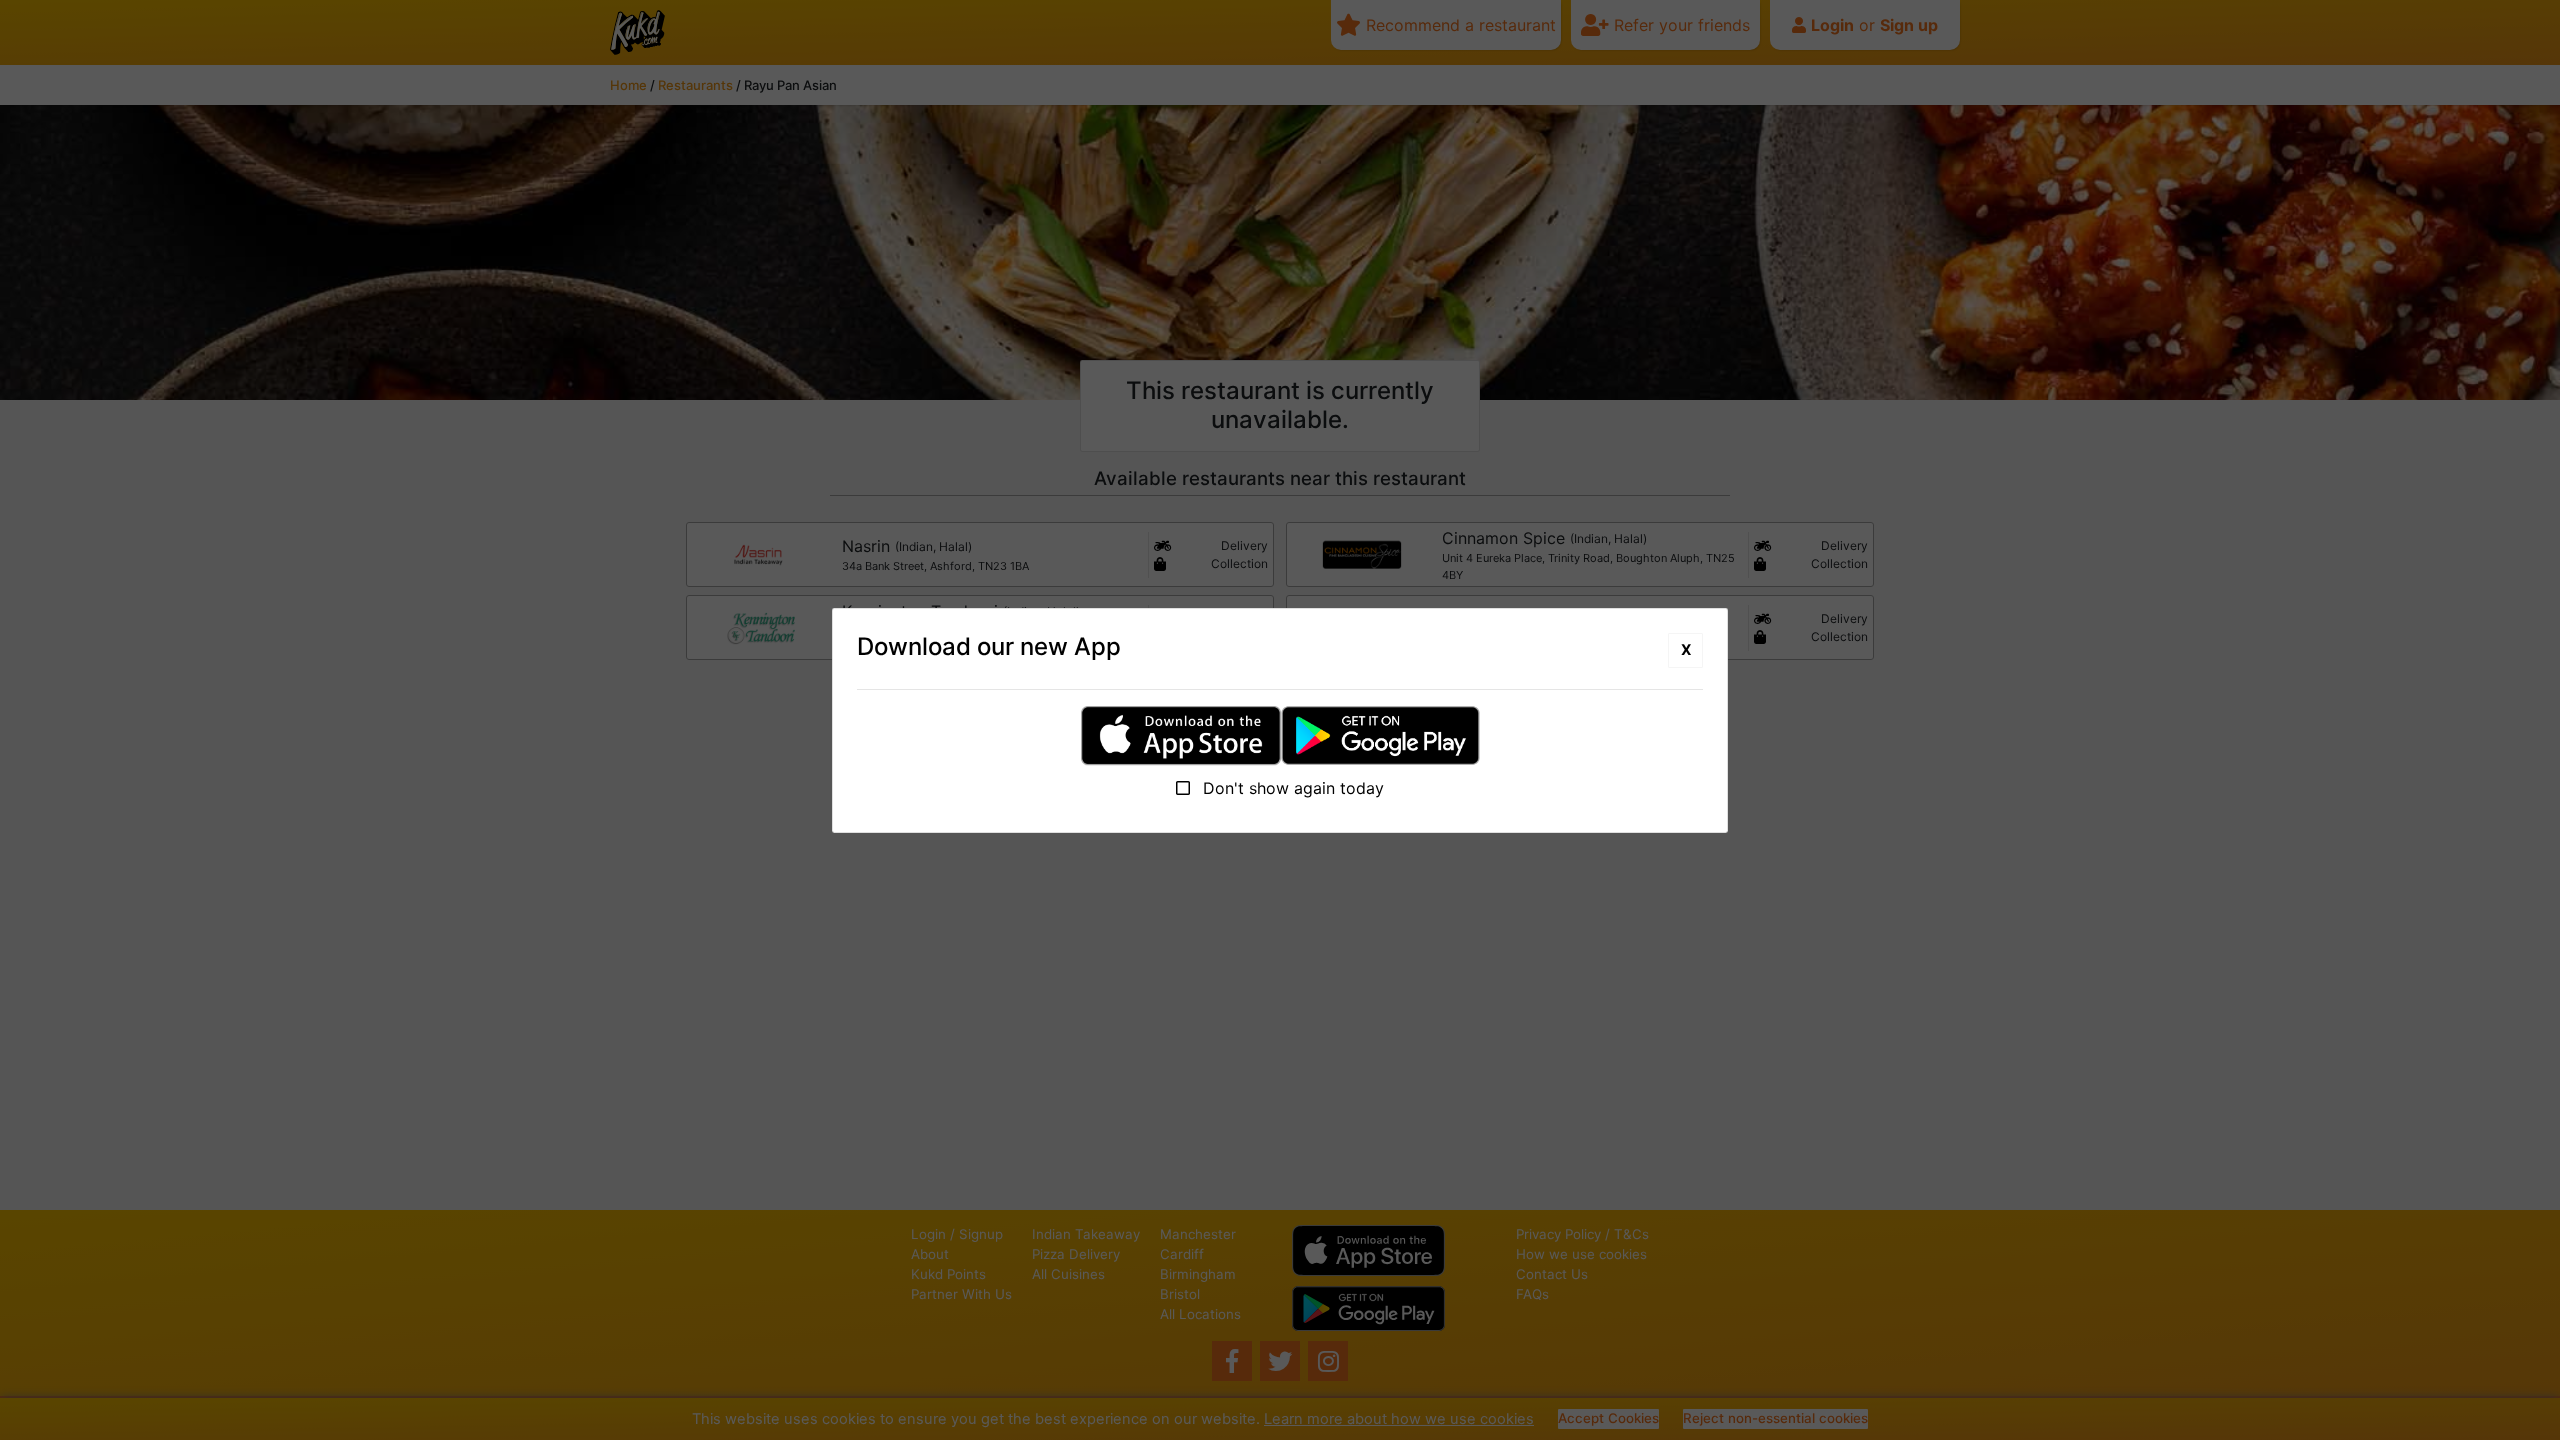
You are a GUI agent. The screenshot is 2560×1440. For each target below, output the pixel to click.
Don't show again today (1291, 788)
